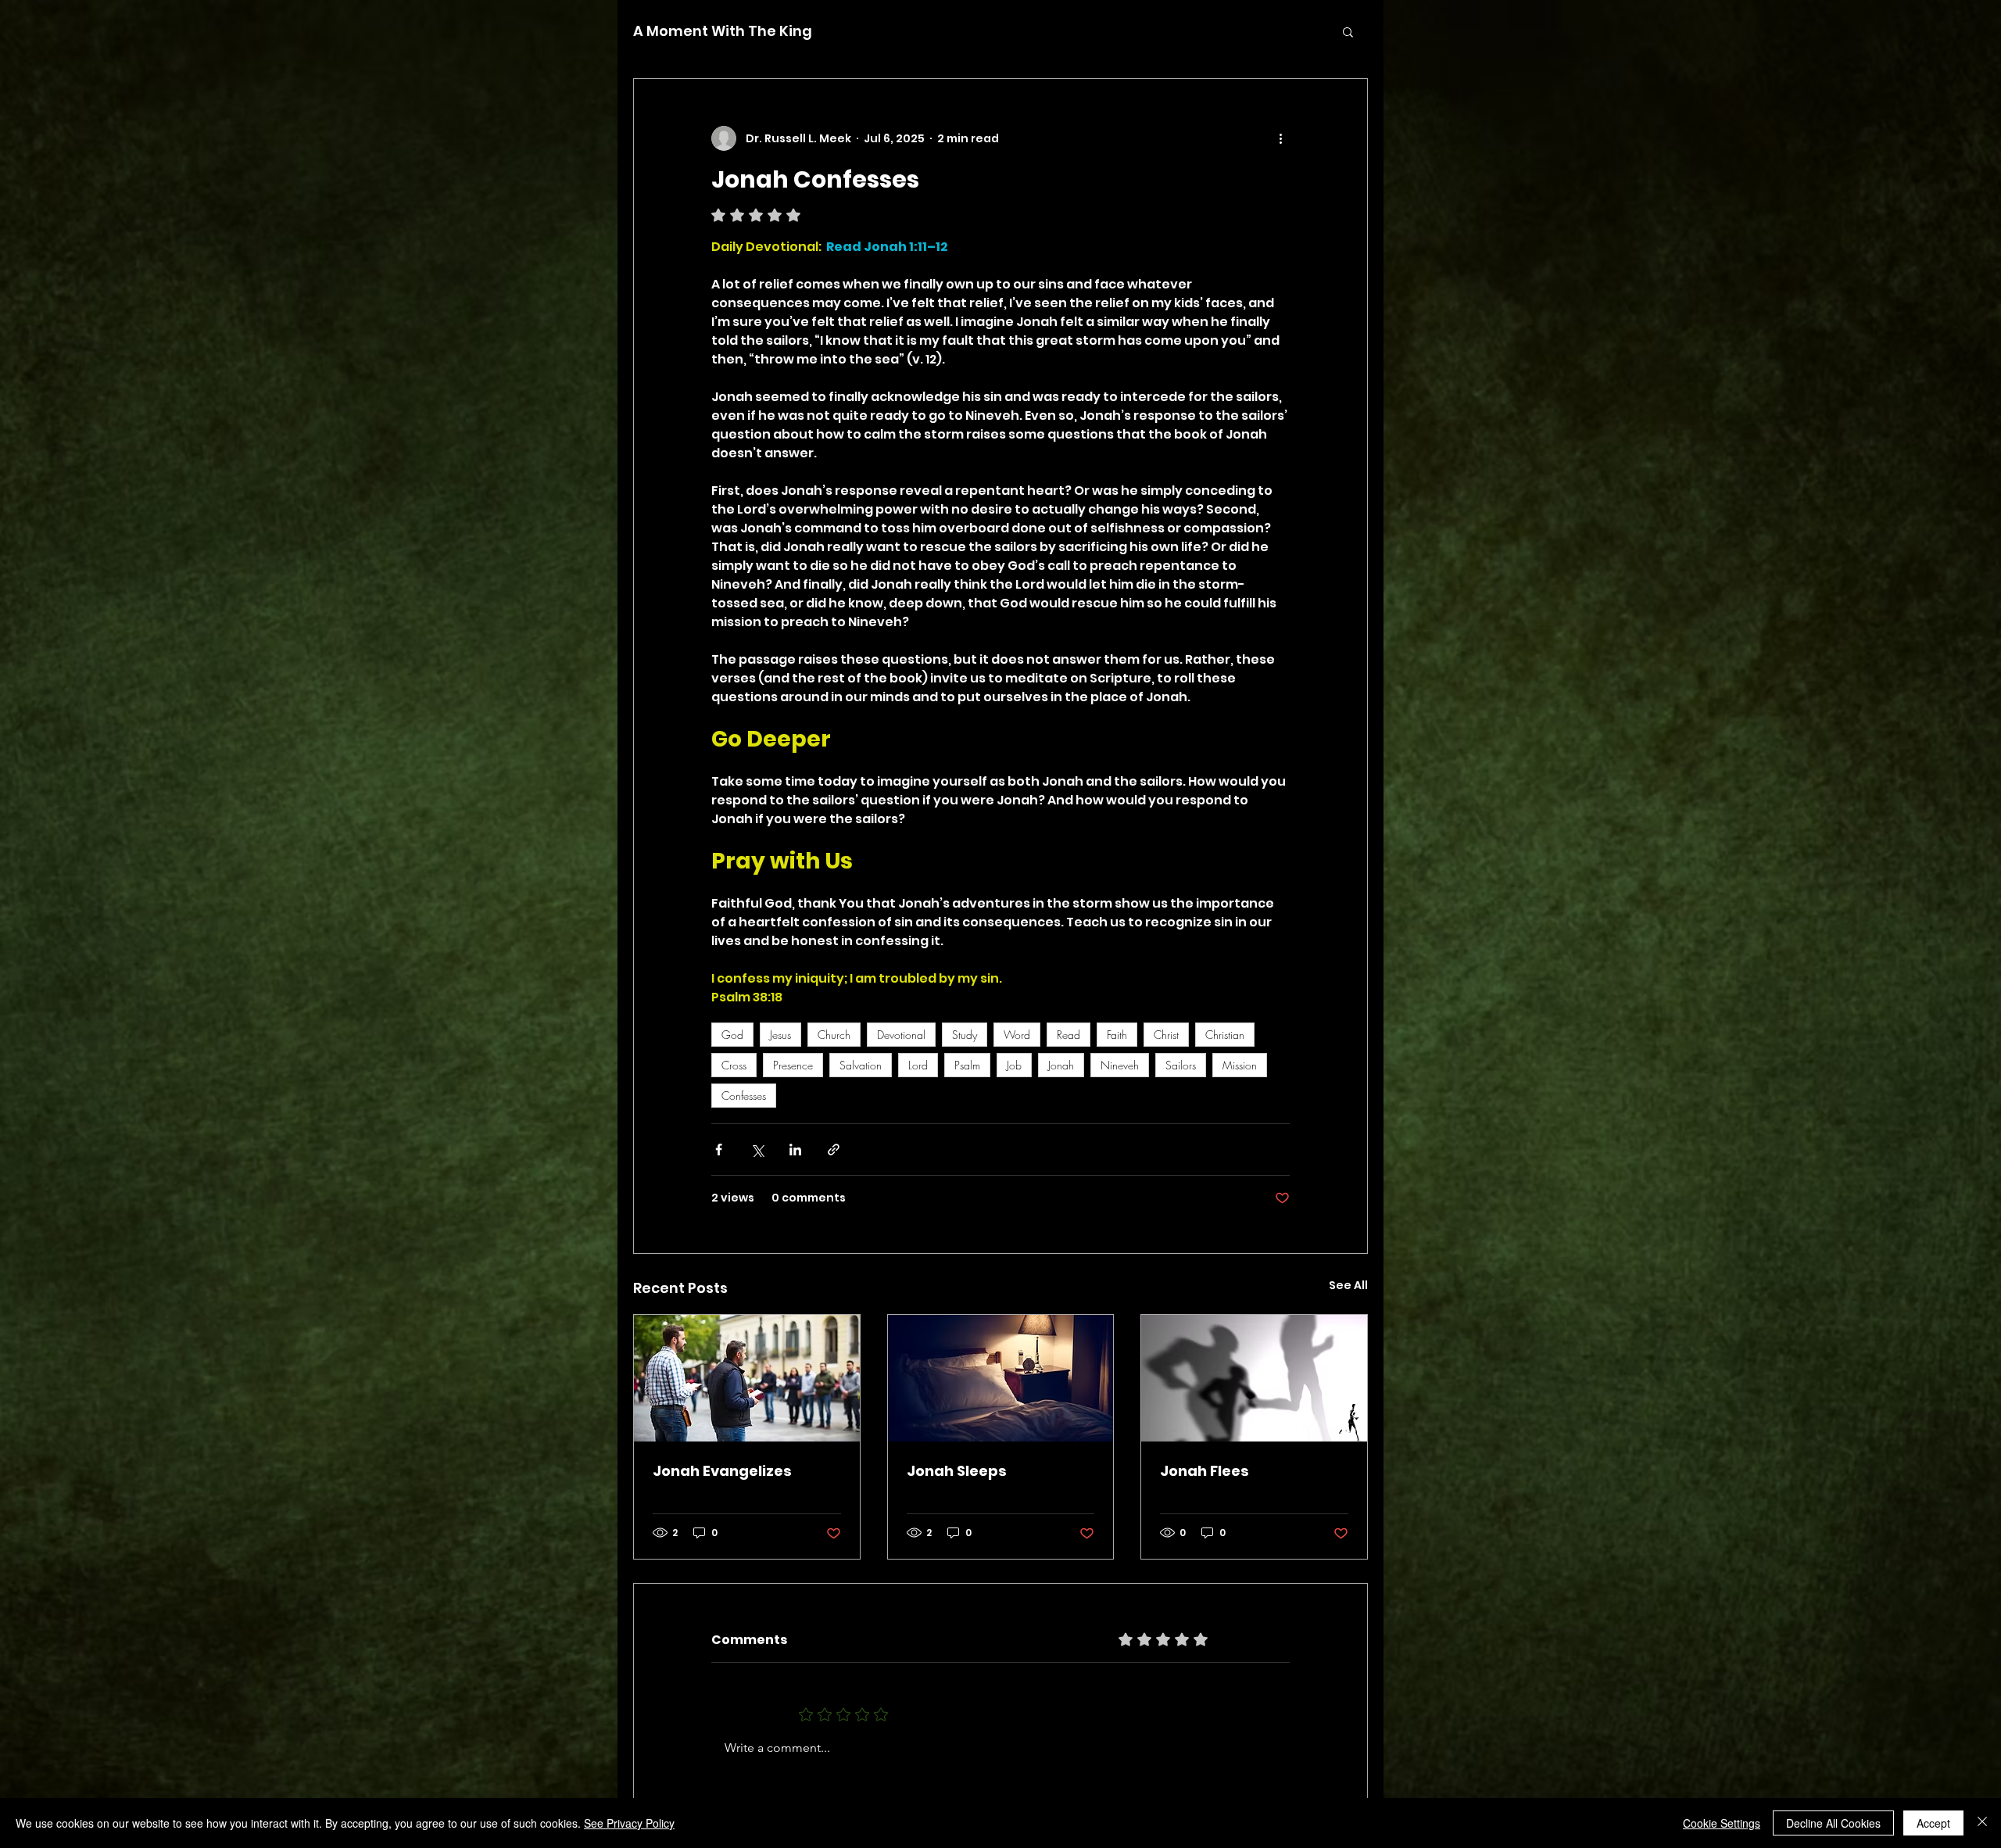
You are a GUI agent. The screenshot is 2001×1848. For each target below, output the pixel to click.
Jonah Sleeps (957, 1471)
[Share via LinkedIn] (795, 1150)
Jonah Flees (1205, 1471)
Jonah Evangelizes (722, 1471)
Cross (734, 1065)
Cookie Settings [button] (1722, 1823)
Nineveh (1120, 1065)
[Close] (1982, 1823)
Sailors (1181, 1065)
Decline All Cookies (1833, 1823)
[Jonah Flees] (1254, 1378)
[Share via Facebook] (719, 1150)
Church (834, 1035)
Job (1014, 1065)
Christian (1225, 1035)
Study (965, 1035)
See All (1348, 1285)
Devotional (901, 1035)
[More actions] (1280, 138)
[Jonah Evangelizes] (747, 1378)
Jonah (1061, 1065)
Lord (918, 1065)
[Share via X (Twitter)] (757, 1150)
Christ (1166, 1035)
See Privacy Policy (629, 1823)
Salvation (861, 1065)
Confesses (744, 1096)
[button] (1348, 31)
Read (1069, 1035)
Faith (1117, 1035)
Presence (793, 1065)
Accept (1933, 1823)
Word (1017, 1035)
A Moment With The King (723, 31)
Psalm (967, 1065)
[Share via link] (834, 1150)
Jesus (780, 1035)
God (732, 1035)
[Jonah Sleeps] (1001, 1378)
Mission (1240, 1065)
